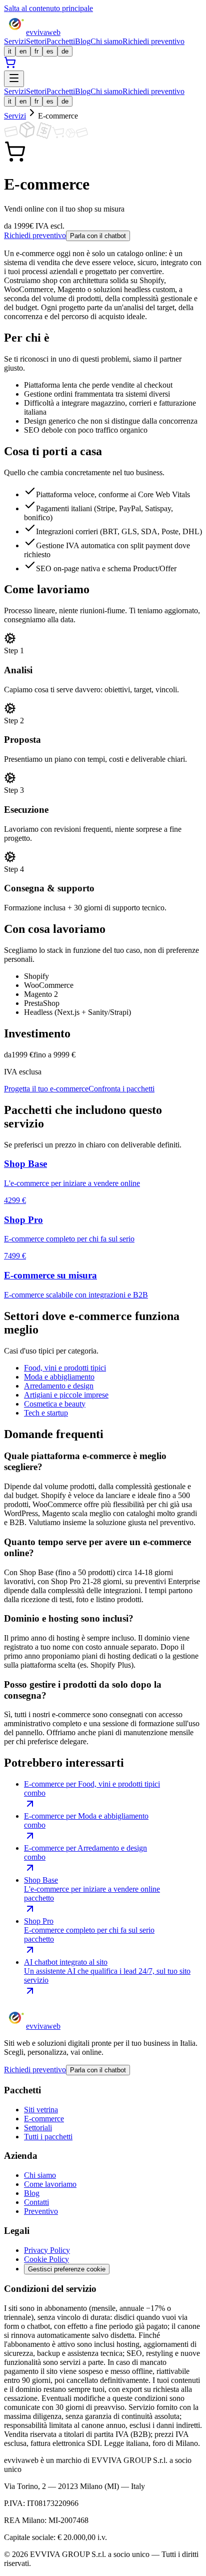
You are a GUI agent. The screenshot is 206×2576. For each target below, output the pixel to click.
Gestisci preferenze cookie (67, 2269)
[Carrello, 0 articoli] (10, 66)
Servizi (15, 41)
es (50, 51)
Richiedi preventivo (153, 41)
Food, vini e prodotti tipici (65, 1368)
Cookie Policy (46, 2259)
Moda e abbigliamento (59, 1377)
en (23, 51)
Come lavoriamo (50, 2184)
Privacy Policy (47, 2250)
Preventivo (41, 2211)
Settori (36, 41)
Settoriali (38, 2128)
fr (36, 51)
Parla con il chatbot (98, 236)
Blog (83, 41)
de (65, 51)
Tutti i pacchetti (48, 2137)
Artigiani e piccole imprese (66, 1395)
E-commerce (44, 2119)
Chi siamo (106, 41)
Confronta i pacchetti (121, 1089)
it (10, 51)
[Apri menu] (14, 79)
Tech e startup (46, 1413)
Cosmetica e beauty (55, 1404)
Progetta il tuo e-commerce (46, 1089)
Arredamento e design (59, 1386)
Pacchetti (61, 41)
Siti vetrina (41, 2110)
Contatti (36, 2202)
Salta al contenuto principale (48, 8)
